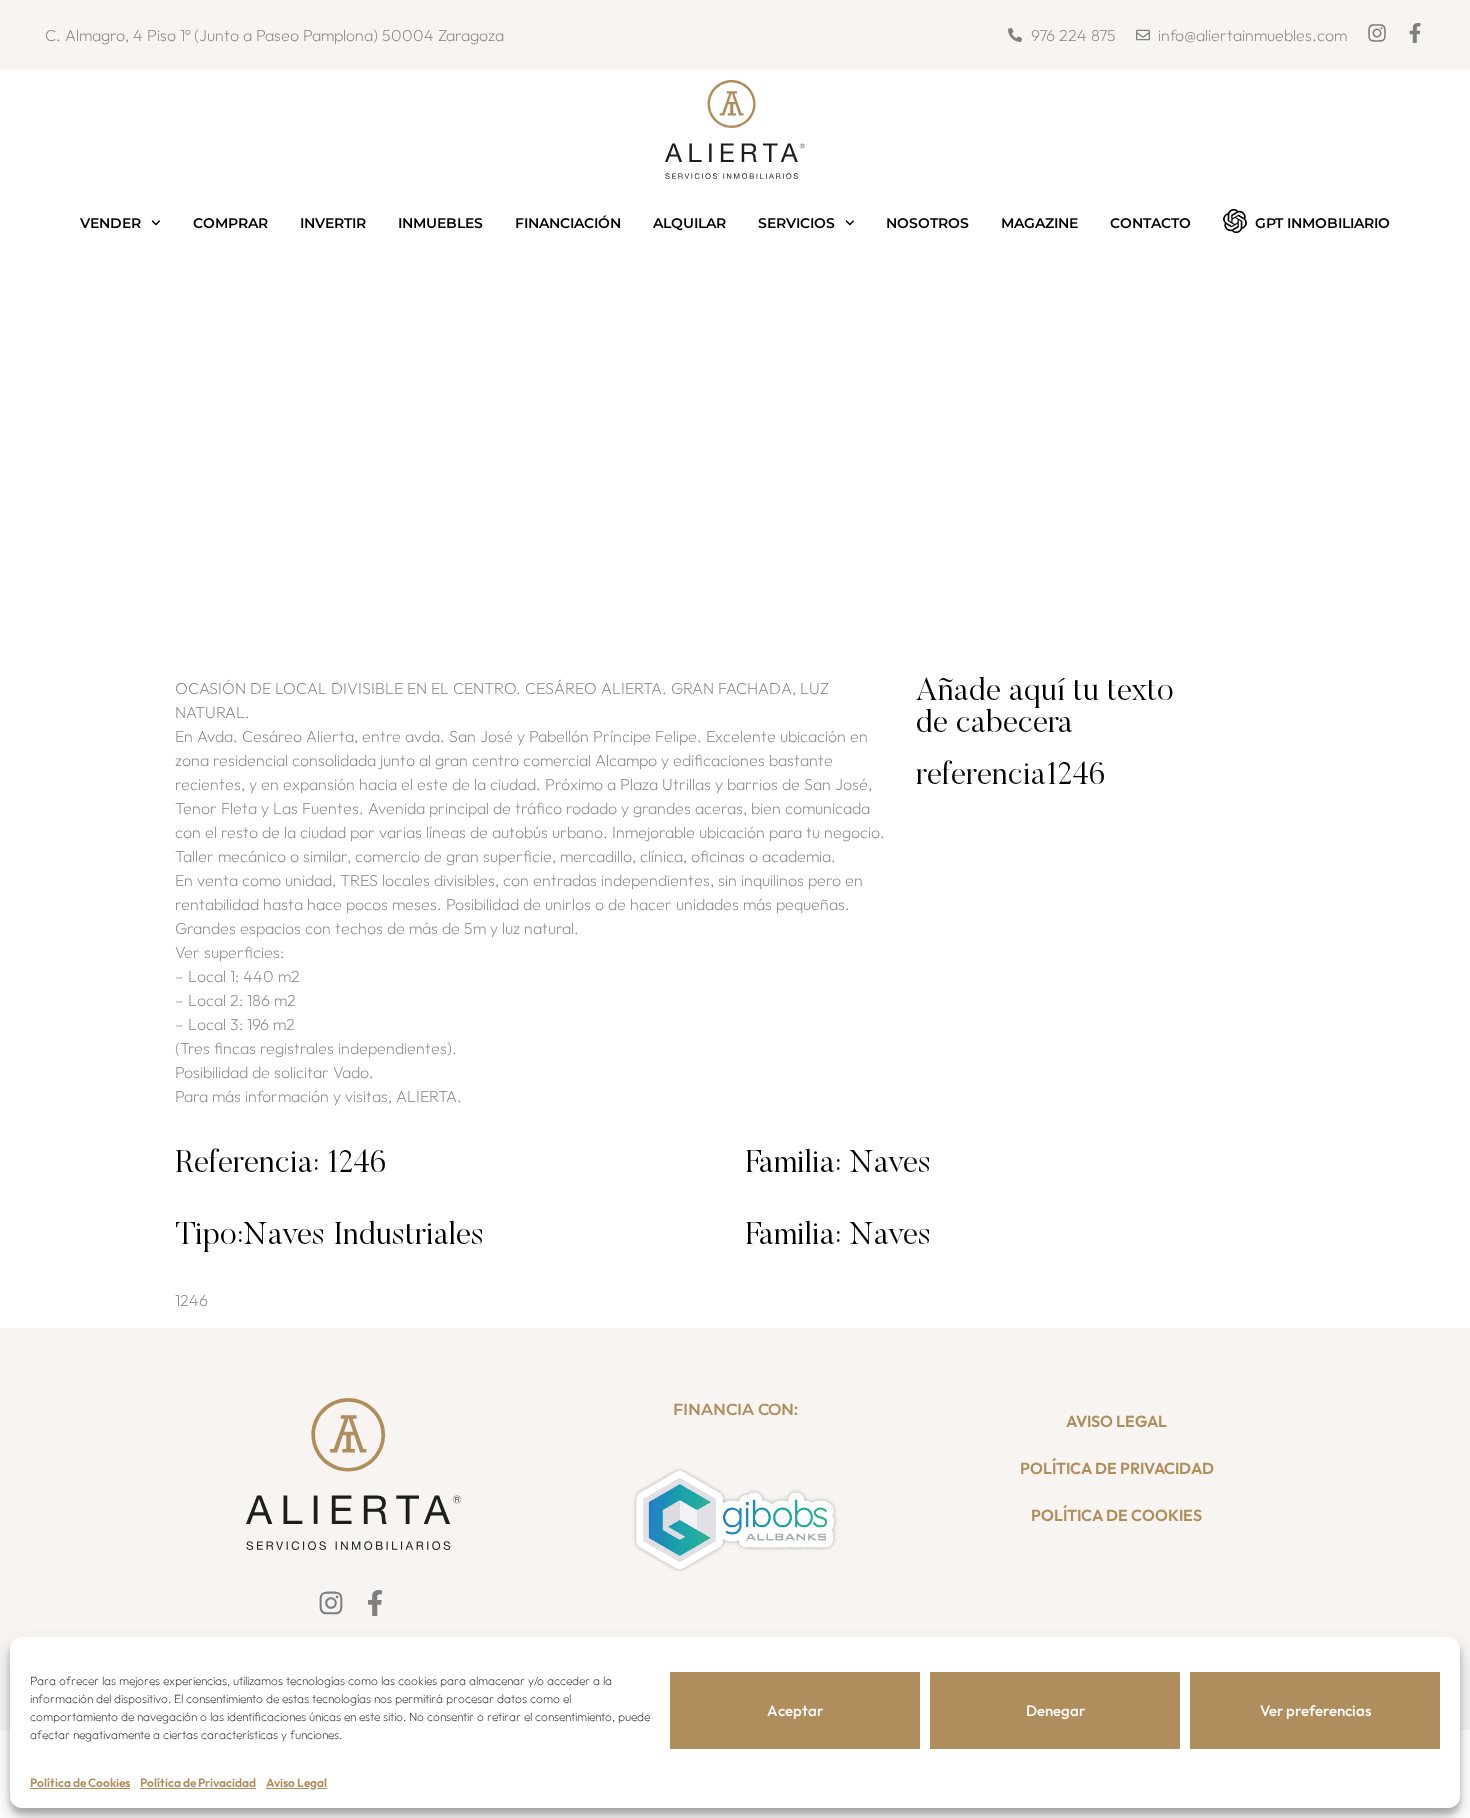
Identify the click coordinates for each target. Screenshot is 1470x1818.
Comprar (230, 223)
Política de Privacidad (198, 1782)
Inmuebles (440, 223)
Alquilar (689, 223)
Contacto (1150, 223)
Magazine (1039, 223)
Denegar (1055, 1710)
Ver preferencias (1315, 1710)
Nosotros (927, 223)
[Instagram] (1377, 33)
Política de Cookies (80, 1782)
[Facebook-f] (1415, 33)
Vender (110, 223)
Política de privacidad (1117, 1468)
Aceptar (795, 1710)
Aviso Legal (296, 1782)
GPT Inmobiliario (1322, 223)
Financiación (568, 223)
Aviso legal (1116, 1421)
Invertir (333, 223)
